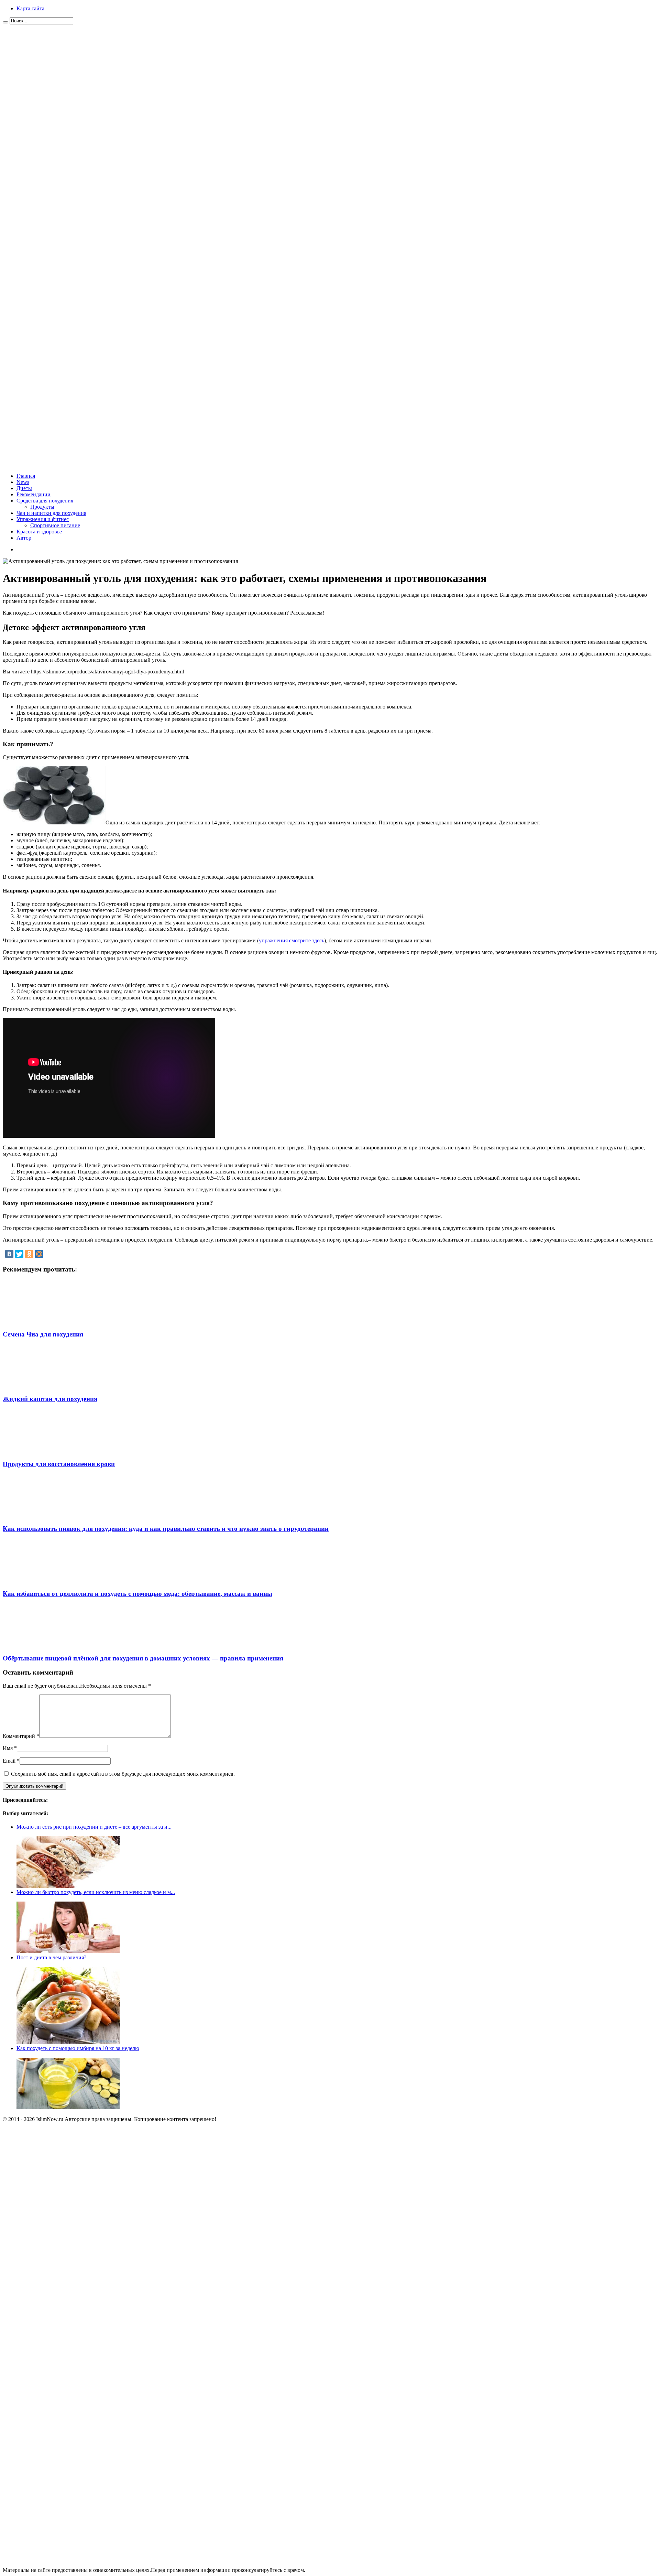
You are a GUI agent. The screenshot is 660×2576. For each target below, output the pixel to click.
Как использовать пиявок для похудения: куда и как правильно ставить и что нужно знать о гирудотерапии (166, 1529)
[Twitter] (19, 1254)
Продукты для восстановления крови (59, 1464)
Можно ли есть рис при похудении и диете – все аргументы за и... (94, 1827)
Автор (24, 538)
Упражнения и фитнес (43, 519)
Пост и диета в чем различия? (51, 1957)
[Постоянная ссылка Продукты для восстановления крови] (49, 1451)
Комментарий (21, 1736)
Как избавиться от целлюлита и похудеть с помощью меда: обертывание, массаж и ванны (137, 1594)
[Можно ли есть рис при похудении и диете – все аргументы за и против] (68, 1886)
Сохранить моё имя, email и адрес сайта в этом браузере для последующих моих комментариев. (123, 1774)
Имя (8, 1748)
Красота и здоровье (39, 532)
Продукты (42, 507)
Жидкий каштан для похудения (50, 1399)
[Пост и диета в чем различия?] (68, 2042)
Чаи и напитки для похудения (51, 513)
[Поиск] (5, 22)
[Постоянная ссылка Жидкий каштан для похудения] (49, 1386)
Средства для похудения (45, 501)
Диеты (24, 488)
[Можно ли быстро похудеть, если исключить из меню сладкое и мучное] (68, 1951)
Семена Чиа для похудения (43, 1334)
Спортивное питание (55, 525)
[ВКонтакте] (9, 1254)
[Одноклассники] (29, 1254)
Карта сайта (30, 8)
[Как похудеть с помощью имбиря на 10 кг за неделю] (68, 2107)
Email (9, 1761)
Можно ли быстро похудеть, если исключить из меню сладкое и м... (96, 1892)
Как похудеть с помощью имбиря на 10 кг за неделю (78, 2048)
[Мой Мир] (39, 1254)
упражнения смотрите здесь (291, 940)
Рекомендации (34, 494)
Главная (26, 476)
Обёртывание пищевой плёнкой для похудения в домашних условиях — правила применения (143, 1658)
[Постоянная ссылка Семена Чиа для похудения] (49, 1321)
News (23, 482)
